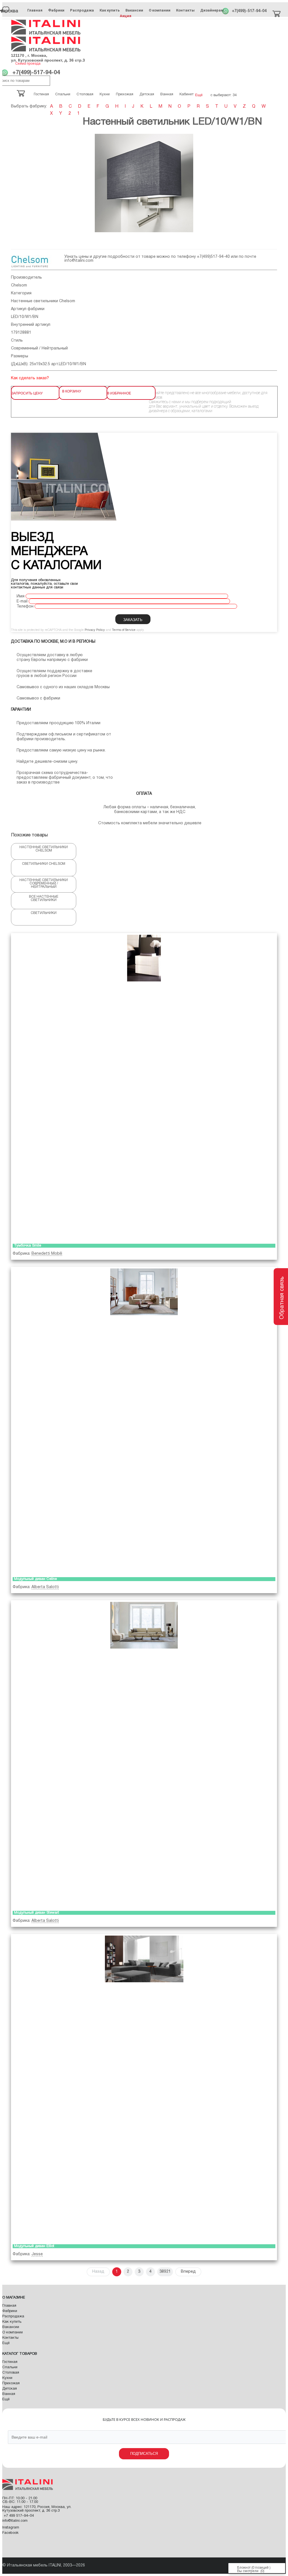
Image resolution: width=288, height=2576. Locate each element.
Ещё (6, 2343)
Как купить (110, 10)
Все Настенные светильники (44, 898)
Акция (126, 16)
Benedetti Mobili (47, 1254)
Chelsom (19, 285)
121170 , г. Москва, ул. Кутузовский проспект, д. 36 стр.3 (48, 58)
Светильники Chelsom (44, 864)
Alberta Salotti (45, 1587)
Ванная (9, 2394)
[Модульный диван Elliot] (144, 2088)
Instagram (11, 2528)
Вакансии (134, 10)
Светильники (44, 913)
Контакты (185, 10)
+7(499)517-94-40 (213, 257)
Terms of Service (124, 630)
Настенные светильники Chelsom (43, 301)
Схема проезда (28, 64)
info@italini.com (79, 261)
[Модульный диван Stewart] (144, 1754)
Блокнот (244, 2568)
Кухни (7, 2378)
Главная (35, 10)
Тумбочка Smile (28, 1246)
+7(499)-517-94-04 (249, 11)
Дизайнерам (212, 10)
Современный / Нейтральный (39, 348)
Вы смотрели (248, 2571)
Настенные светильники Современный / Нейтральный (44, 883)
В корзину (72, 391)
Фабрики (56, 10)
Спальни (10, 2367)
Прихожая (11, 2383)
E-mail (22, 601)
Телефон (25, 607)
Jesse (37, 2254)
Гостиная (10, 2362)
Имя (21, 596)
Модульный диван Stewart (37, 1913)
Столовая (11, 2373)
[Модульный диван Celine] (144, 1421)
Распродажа (82, 10)
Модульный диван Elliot (34, 2246)
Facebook (10, 2533)
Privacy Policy (95, 630)
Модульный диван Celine (35, 1579)
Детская (10, 2389)
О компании (160, 10)
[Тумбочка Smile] (144, 1087)
